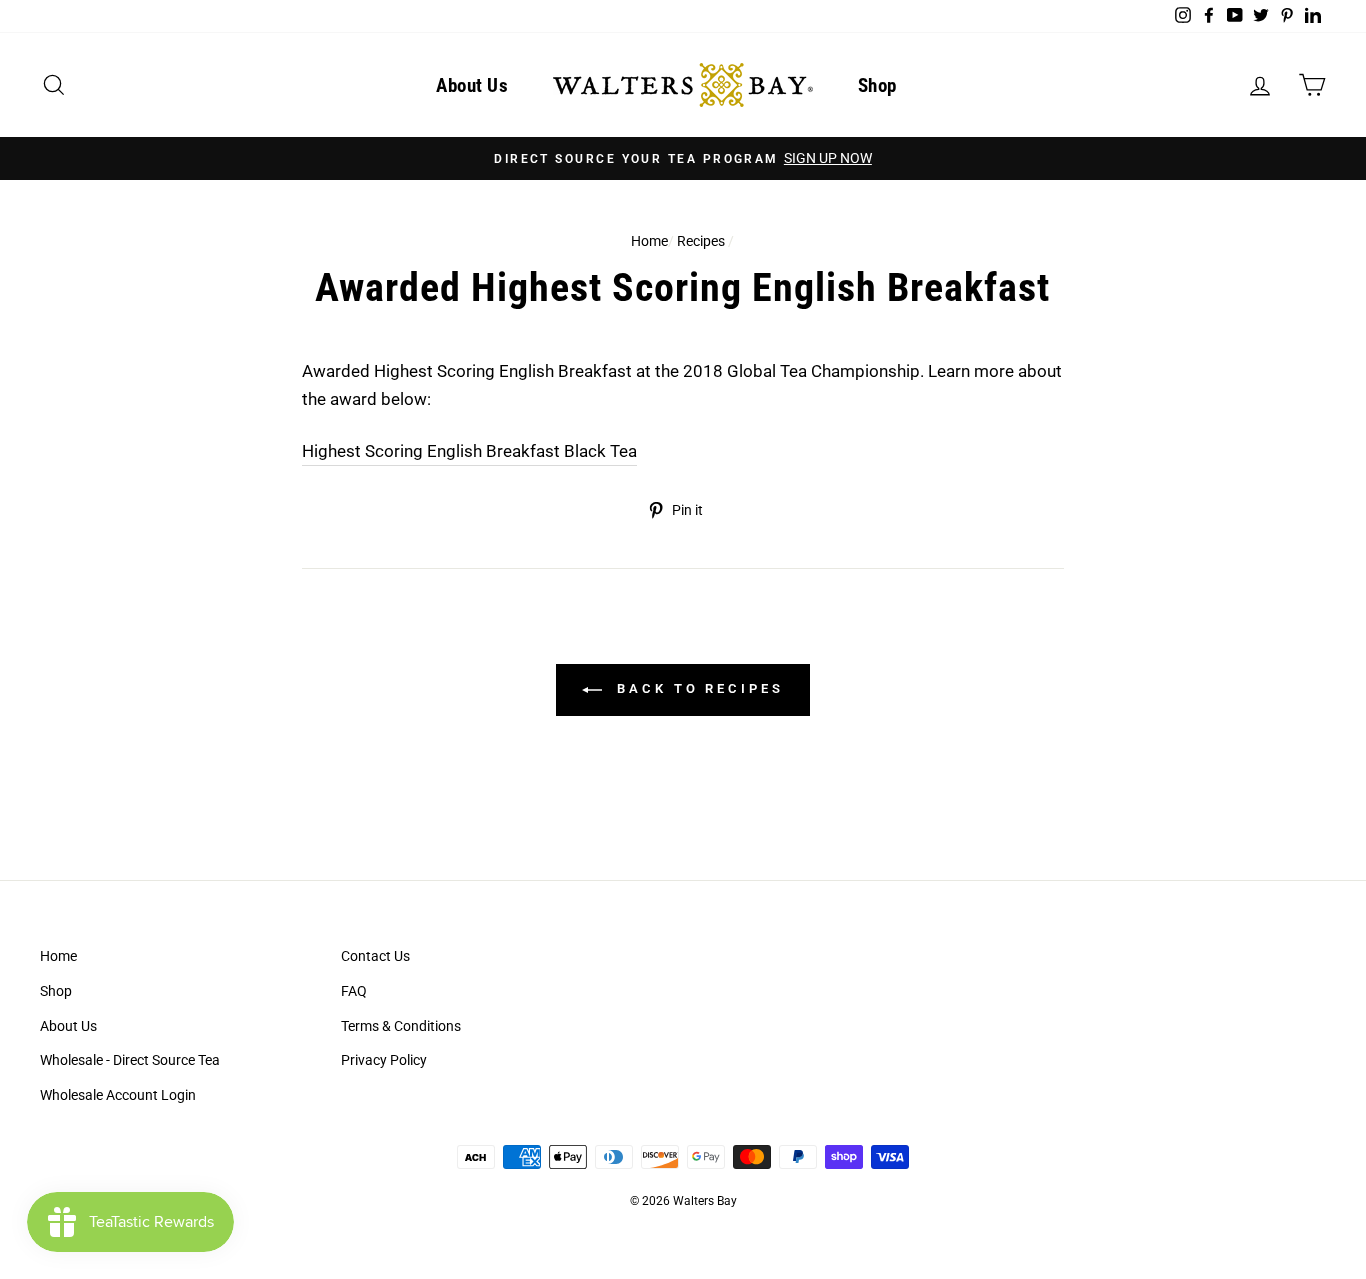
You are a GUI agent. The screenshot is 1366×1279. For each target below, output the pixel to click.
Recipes (701, 241)
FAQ (354, 991)
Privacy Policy (384, 1060)
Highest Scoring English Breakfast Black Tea (469, 451)
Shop (877, 85)
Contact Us (375, 956)
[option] (683, 158)
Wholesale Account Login (118, 1095)
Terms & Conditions (401, 1026)
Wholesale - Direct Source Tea (130, 1060)
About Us (472, 85)
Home (649, 241)
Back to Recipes (696, 689)
